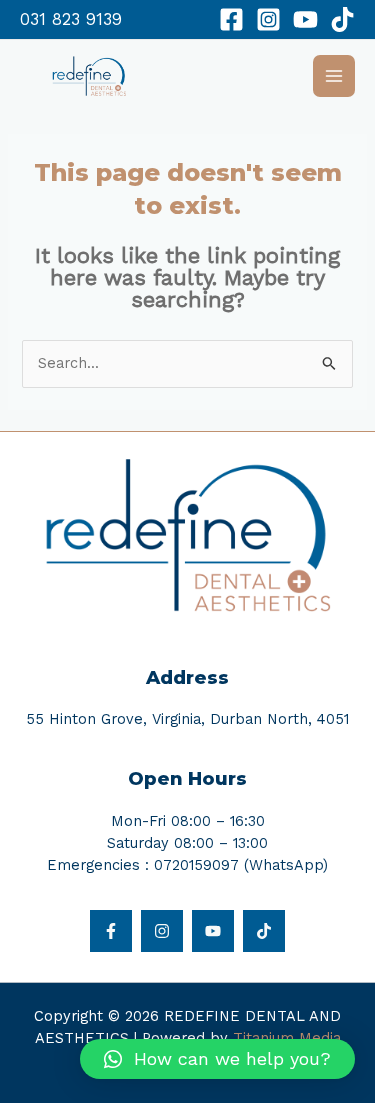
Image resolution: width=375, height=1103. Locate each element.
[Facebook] (231, 19)
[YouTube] (305, 19)
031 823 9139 (71, 19)
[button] (217, 1059)
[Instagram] (268, 19)
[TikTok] (342, 19)
